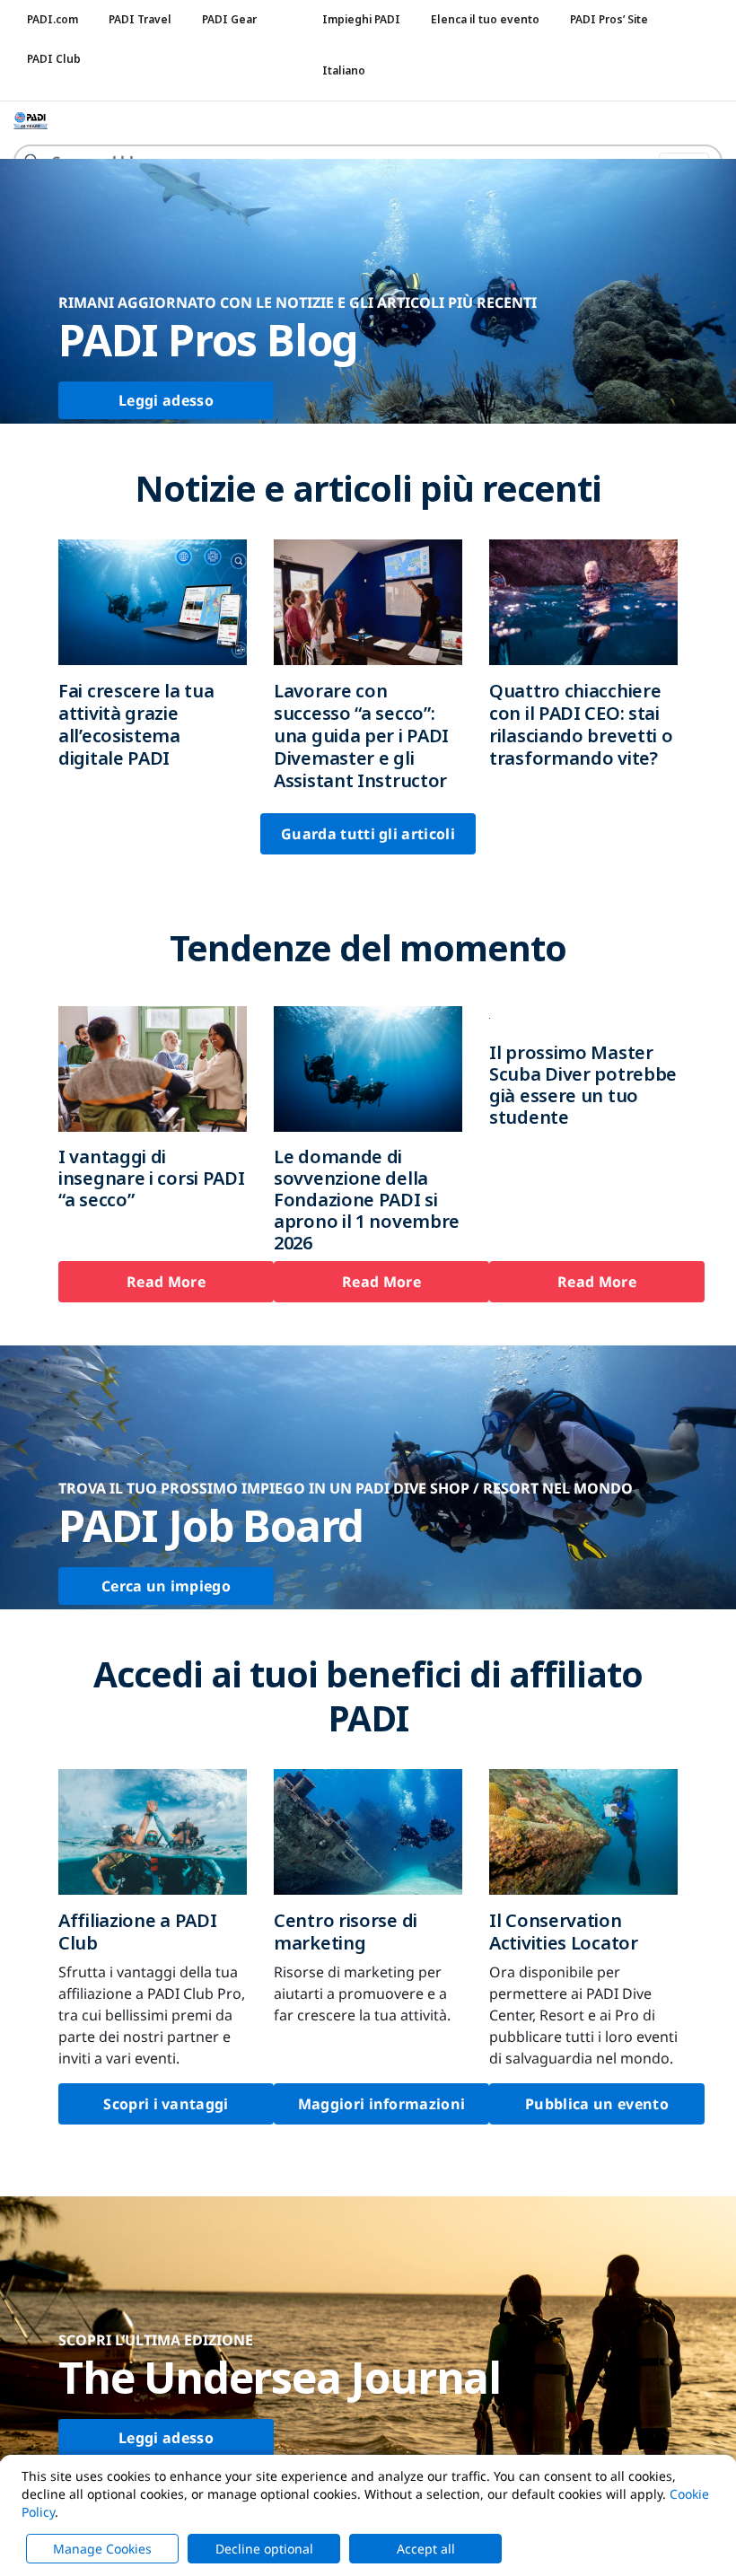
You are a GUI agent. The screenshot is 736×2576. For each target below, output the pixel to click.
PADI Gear (229, 19)
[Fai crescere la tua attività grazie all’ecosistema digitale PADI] (153, 600)
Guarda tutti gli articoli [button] (368, 834)
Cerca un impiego (166, 1586)
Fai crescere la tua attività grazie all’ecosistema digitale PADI (136, 724)
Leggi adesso (166, 400)
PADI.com (53, 19)
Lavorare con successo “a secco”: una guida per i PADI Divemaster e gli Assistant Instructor (361, 736)
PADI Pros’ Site (609, 19)
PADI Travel (140, 19)
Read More (166, 1282)
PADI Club (54, 59)
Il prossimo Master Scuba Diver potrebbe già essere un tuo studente (583, 1085)
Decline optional (264, 2549)
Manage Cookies (102, 2549)
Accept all (426, 2549)
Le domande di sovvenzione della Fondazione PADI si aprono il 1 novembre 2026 (367, 1200)
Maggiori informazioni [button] (382, 2104)
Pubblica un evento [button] (597, 2104)
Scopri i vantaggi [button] (166, 2104)
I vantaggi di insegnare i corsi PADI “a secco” (151, 1178)
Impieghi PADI (361, 19)
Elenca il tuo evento (485, 19)
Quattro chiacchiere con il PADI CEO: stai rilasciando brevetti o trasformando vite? (581, 724)
